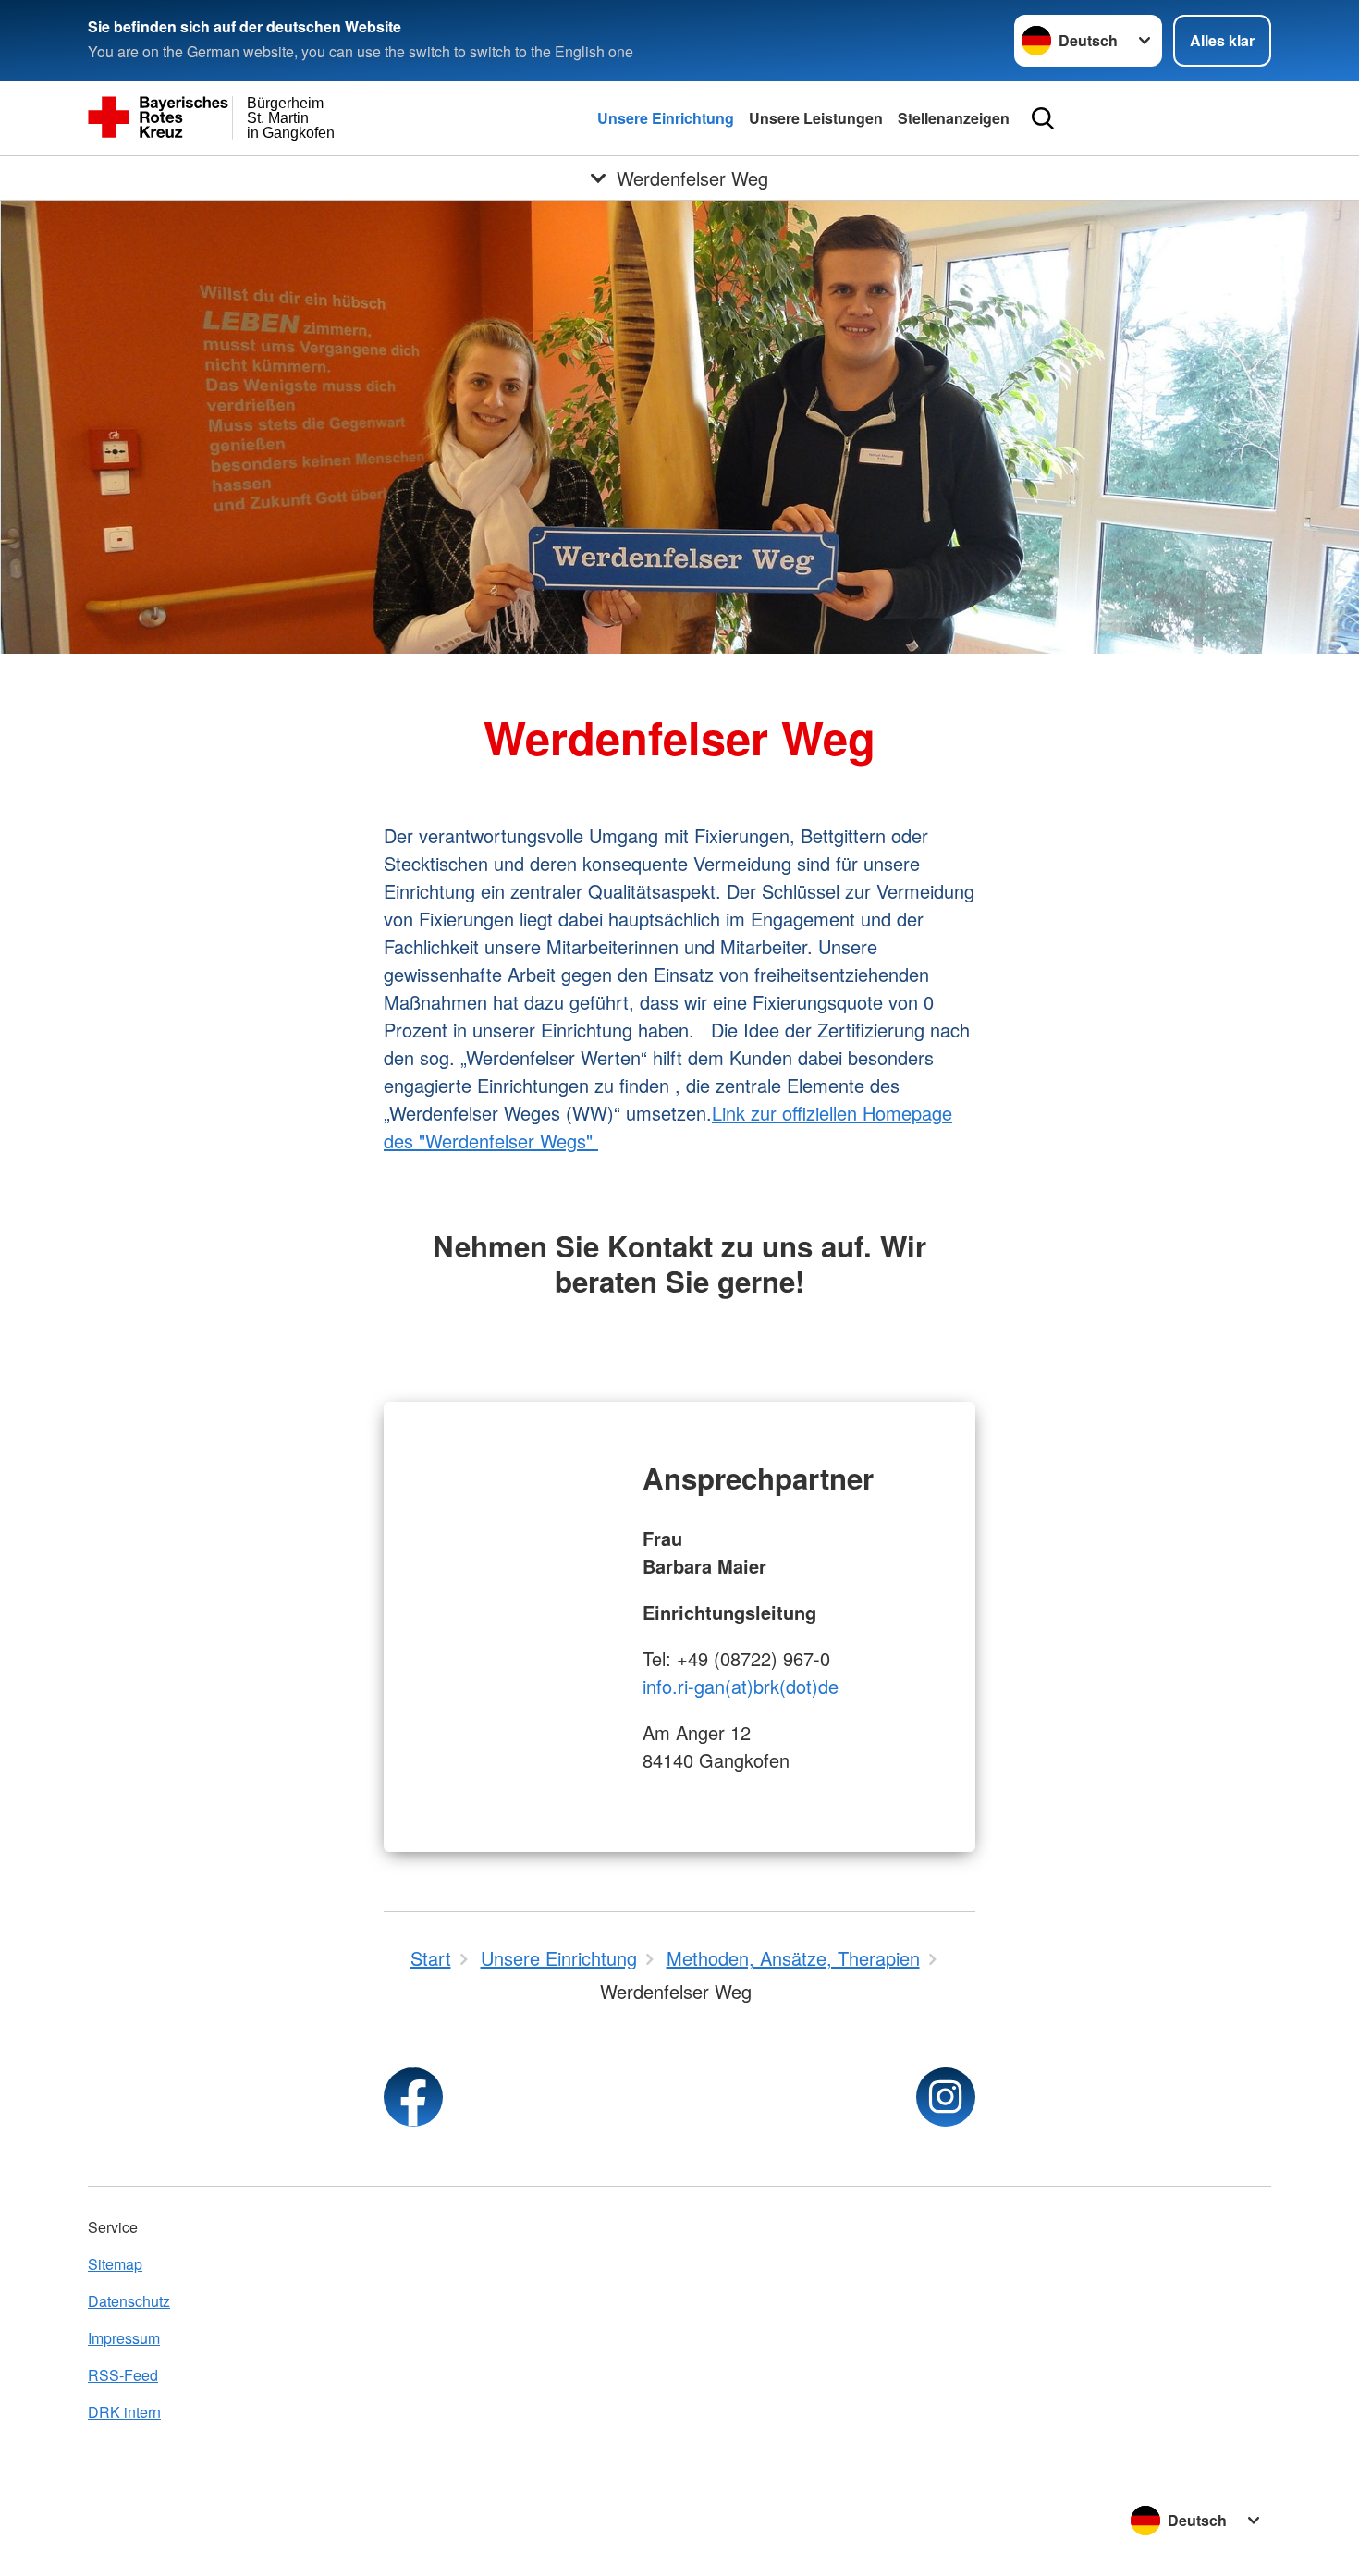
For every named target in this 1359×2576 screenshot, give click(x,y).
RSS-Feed (123, 2375)
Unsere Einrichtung (666, 118)
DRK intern (124, 2412)
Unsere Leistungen (816, 118)
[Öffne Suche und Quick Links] (1043, 118)
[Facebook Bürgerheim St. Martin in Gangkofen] (413, 2097)
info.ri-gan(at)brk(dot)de (741, 1686)
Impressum (124, 2338)
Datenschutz (129, 2301)
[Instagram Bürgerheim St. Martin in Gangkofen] (946, 2097)
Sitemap (115, 2264)
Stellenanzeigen (954, 118)
